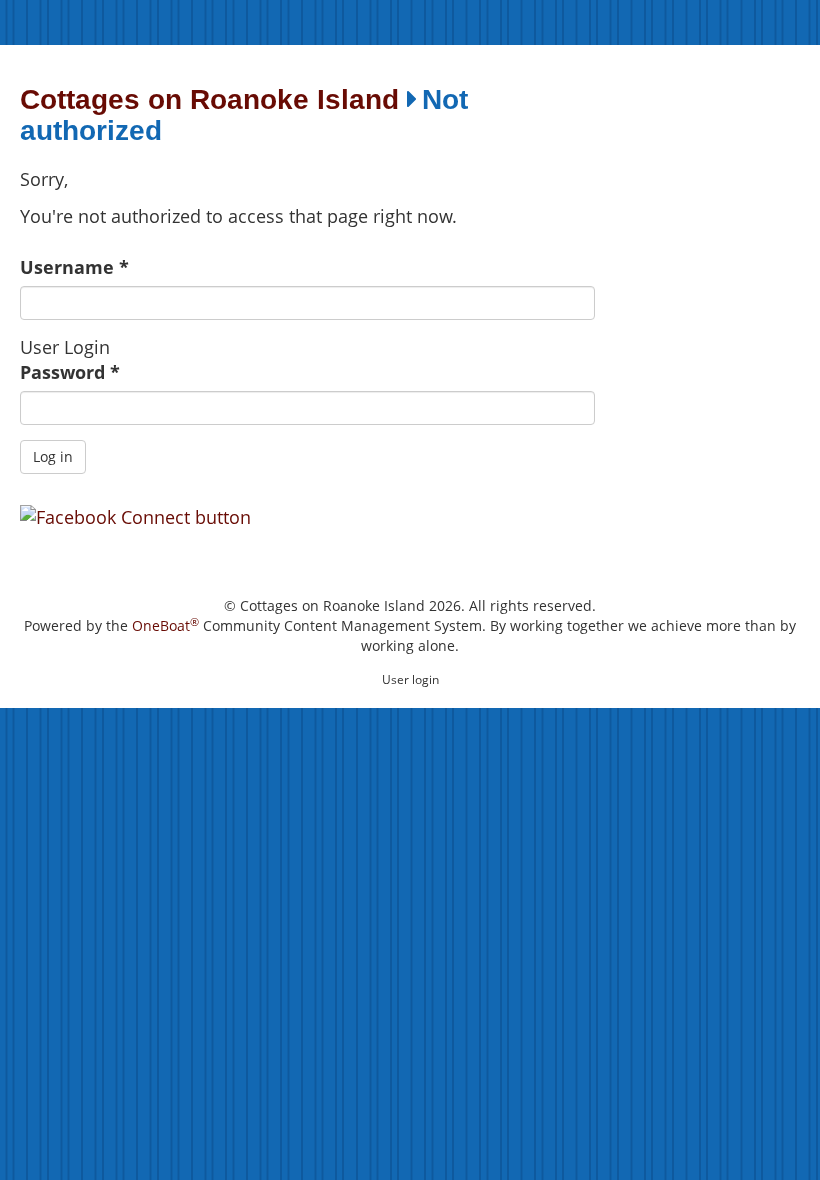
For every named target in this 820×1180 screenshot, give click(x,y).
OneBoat (165, 625)
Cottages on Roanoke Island (209, 100)
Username (74, 267)
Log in (53, 456)
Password (70, 372)
